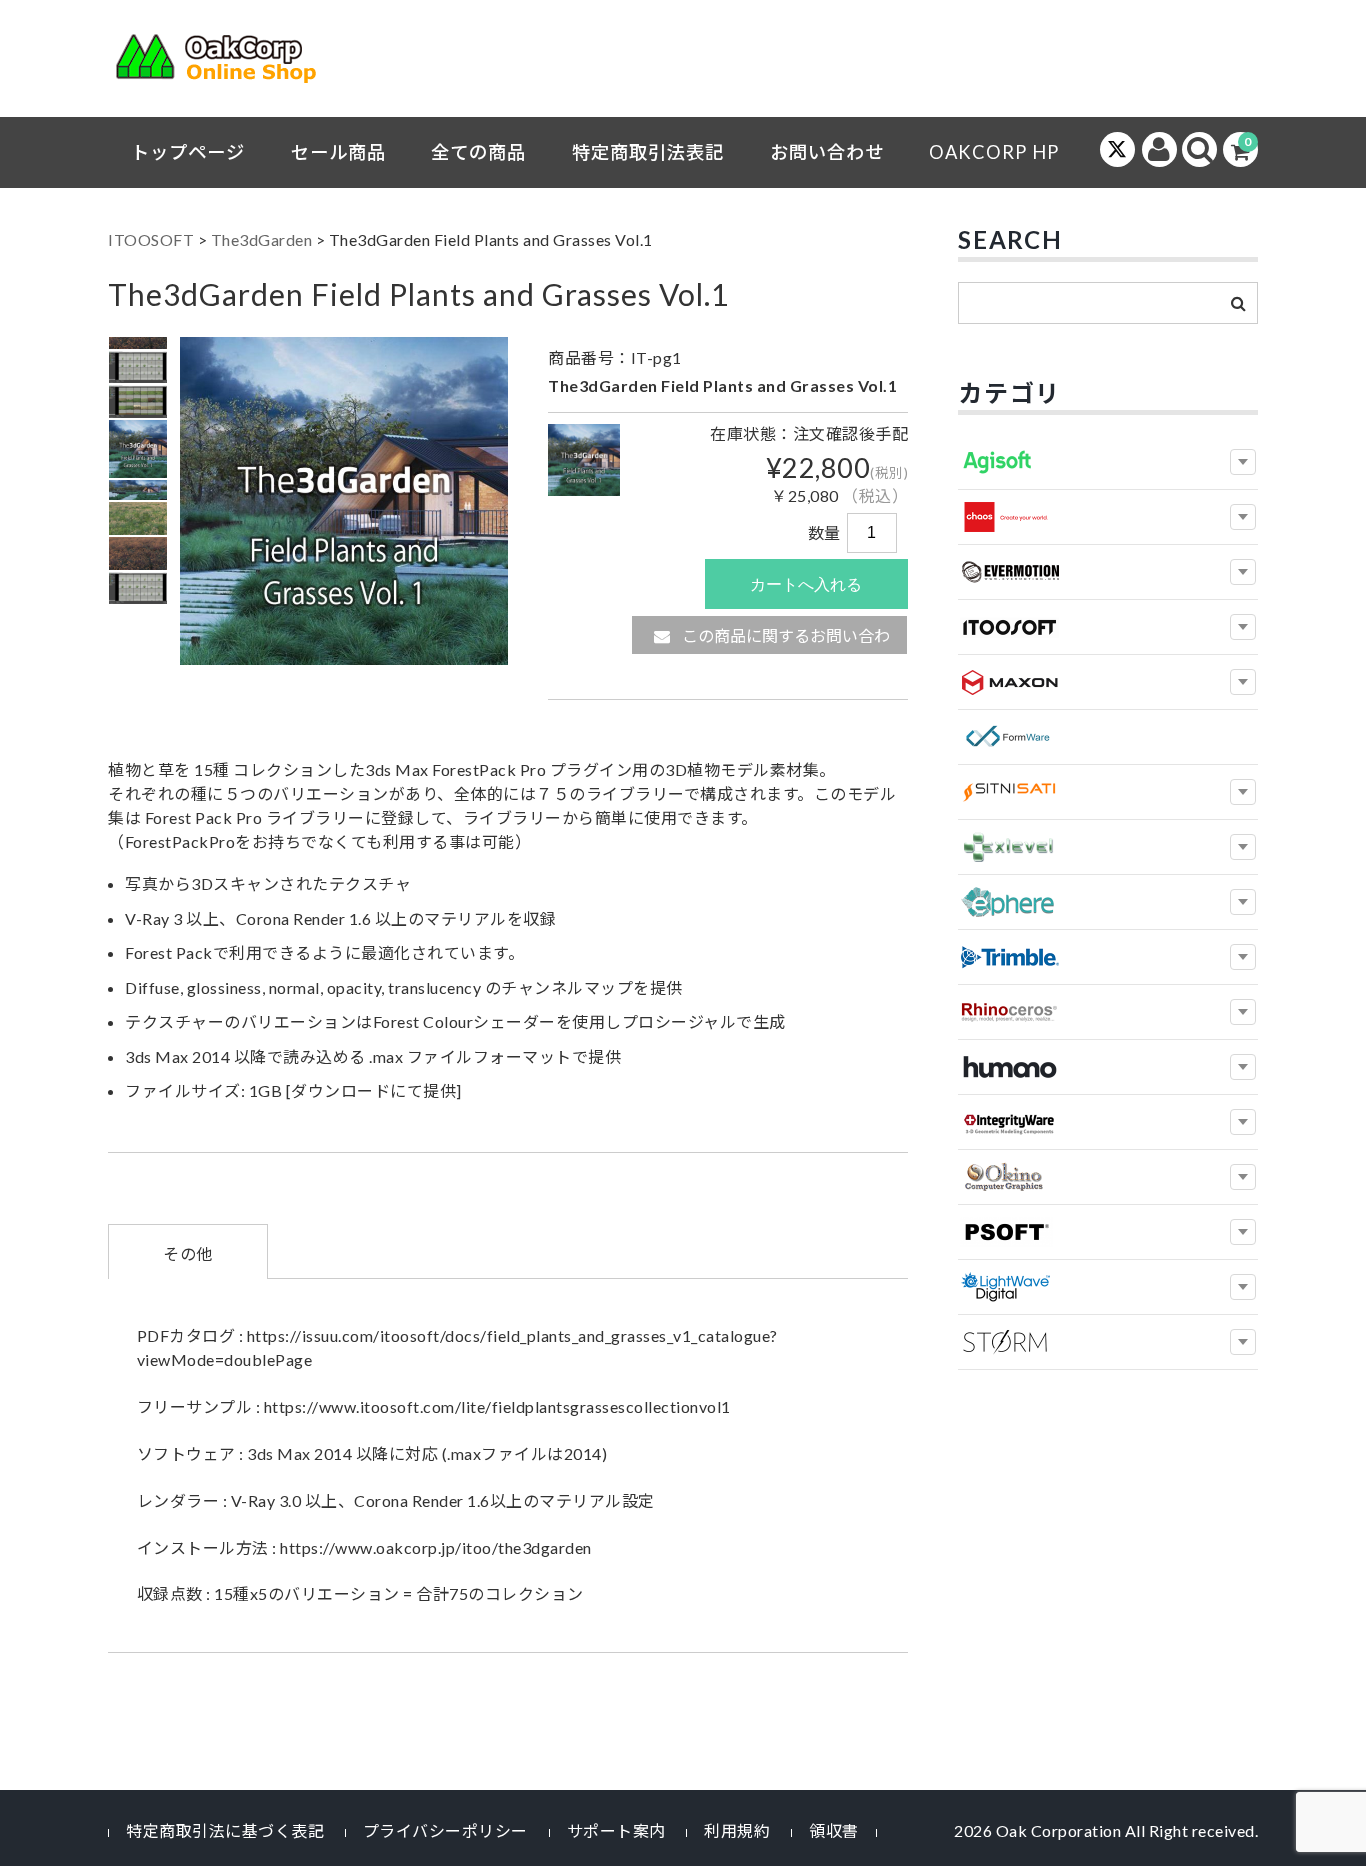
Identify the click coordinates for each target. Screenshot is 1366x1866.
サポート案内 (616, 1830)
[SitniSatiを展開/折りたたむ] (1243, 792)
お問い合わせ (827, 152)
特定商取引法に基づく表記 (225, 1830)
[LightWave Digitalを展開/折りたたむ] (1243, 1287)
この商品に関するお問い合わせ (784, 640)
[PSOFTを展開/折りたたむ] (1243, 1232)
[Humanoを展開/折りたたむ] (1243, 1067)
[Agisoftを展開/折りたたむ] (1243, 462)
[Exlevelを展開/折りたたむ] (1243, 847)
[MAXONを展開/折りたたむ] (1243, 682)
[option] (138, 367)
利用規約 (737, 1830)
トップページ (188, 152)
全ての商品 (478, 152)
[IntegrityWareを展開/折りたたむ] (1243, 1122)
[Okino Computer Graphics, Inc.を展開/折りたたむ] (1243, 1177)
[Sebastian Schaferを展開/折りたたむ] (1243, 1342)
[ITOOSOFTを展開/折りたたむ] (1243, 627)
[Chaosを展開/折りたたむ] (1243, 517)
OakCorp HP (994, 152)
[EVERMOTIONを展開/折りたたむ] (1243, 572)
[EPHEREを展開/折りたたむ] (1243, 902)
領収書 (834, 1830)
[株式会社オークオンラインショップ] (228, 63)
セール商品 (338, 152)
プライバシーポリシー (445, 1830)
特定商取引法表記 (648, 152)
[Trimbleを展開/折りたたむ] (1243, 957)
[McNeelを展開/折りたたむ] (1243, 1012)
